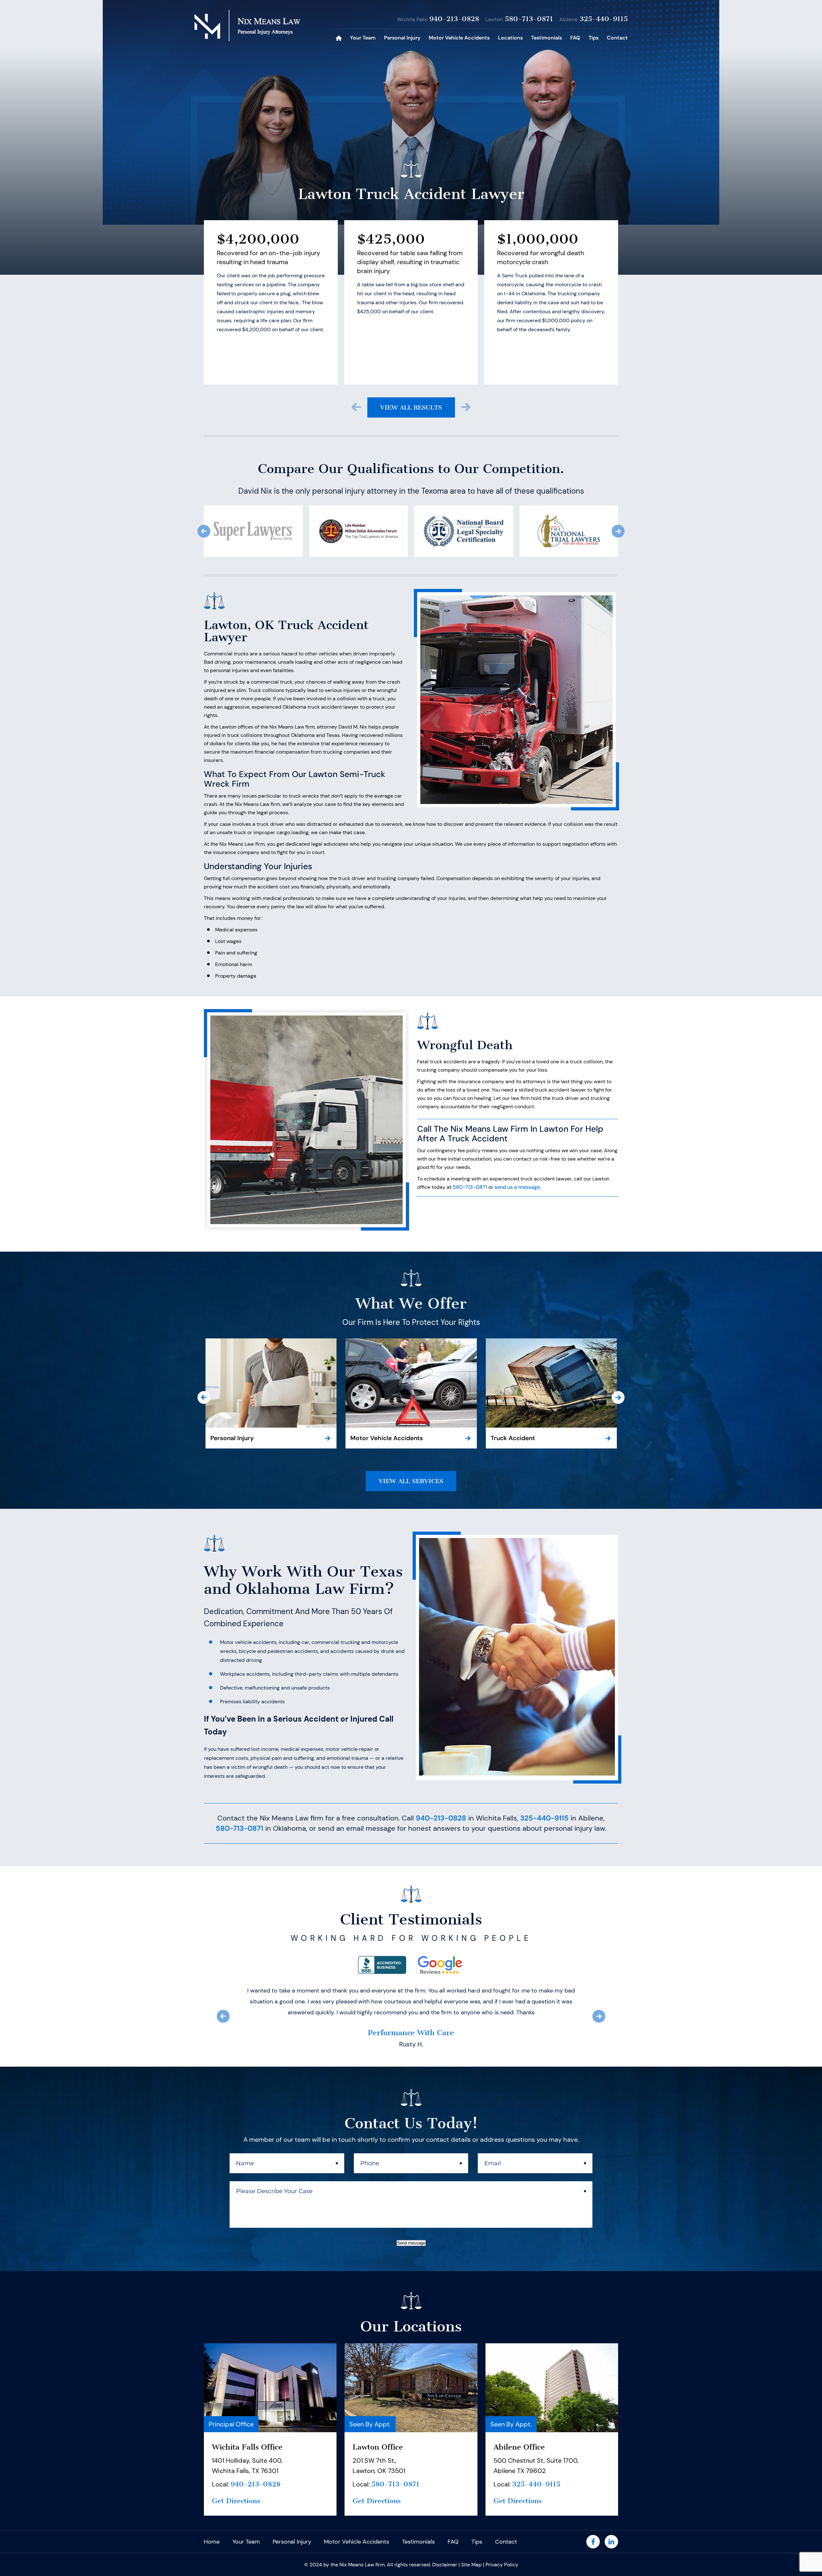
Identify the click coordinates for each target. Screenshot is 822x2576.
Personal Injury (402, 38)
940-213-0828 (454, 19)
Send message (411, 2232)
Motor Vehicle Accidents (459, 38)
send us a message (517, 1187)
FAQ (575, 38)
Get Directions (236, 2490)
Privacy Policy (502, 2554)
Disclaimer (445, 2554)
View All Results (411, 407)
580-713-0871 (529, 19)
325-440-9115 (604, 19)
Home (339, 38)
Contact (617, 38)
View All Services (411, 1481)
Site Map (471, 2554)
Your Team (363, 38)
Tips (594, 38)
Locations (510, 38)
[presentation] (356, 407)
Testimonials (547, 38)
